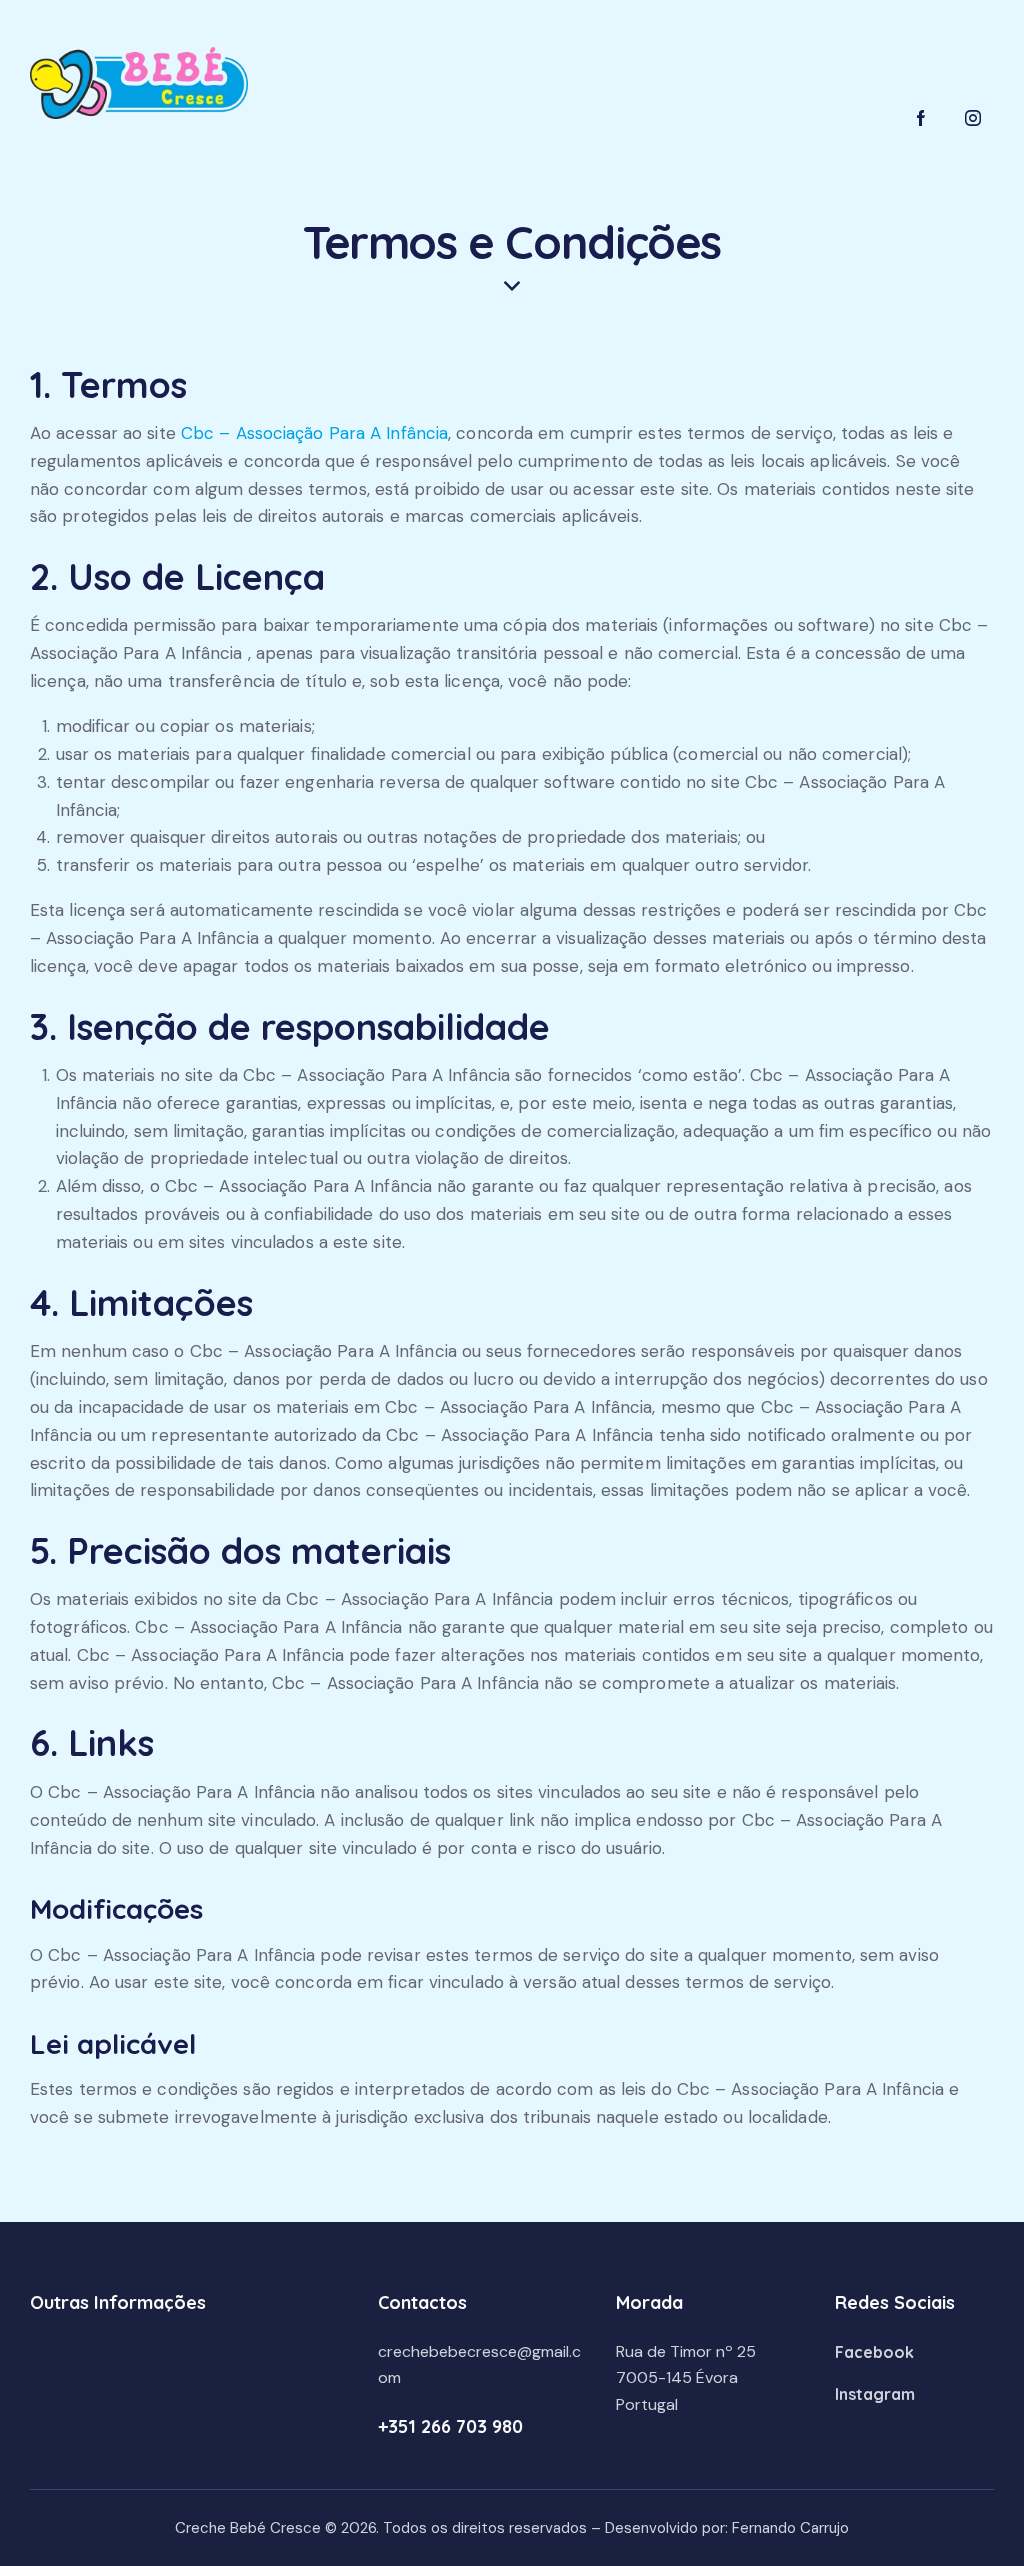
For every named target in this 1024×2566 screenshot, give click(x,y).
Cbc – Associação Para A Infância (314, 433)
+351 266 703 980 (450, 2426)
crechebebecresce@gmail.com (479, 2365)
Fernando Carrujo (790, 2528)
